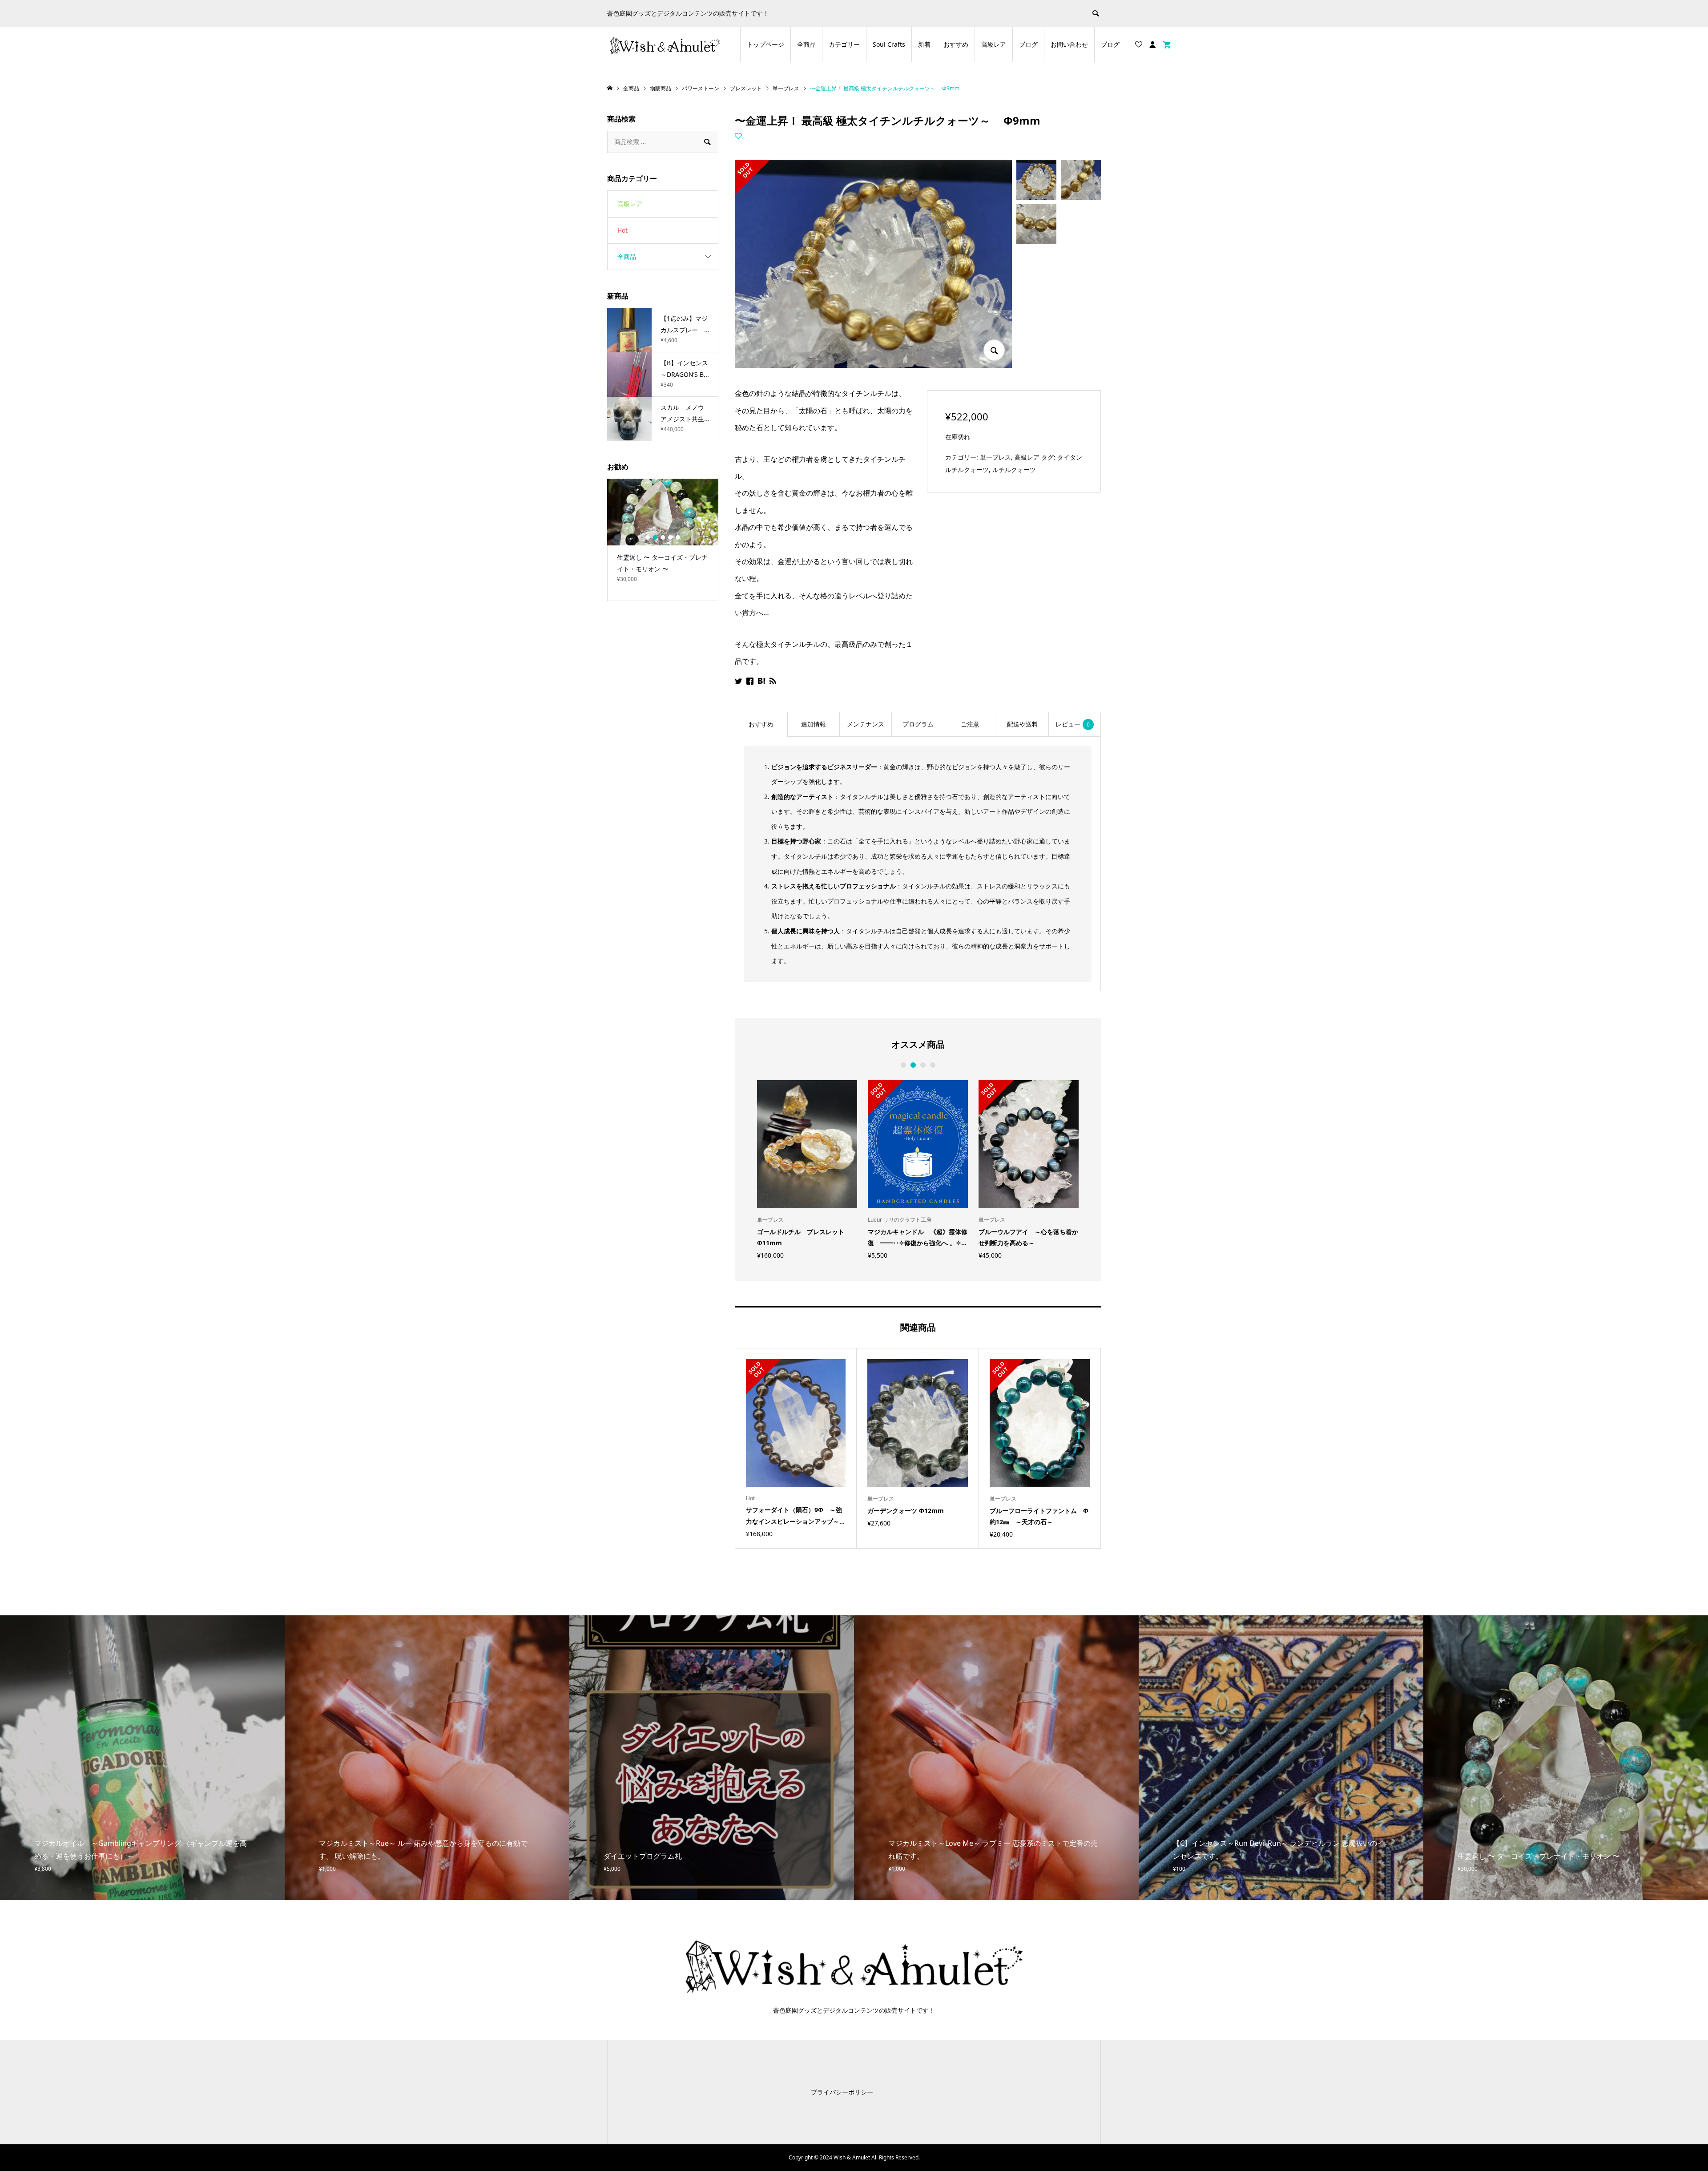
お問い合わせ (1069, 44)
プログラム (918, 724)
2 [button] (913, 1065)
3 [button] (923, 1065)
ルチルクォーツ (1014, 470)
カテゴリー (844, 44)
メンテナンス (866, 724)
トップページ (765, 44)
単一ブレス (995, 457)
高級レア (994, 44)
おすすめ (956, 44)
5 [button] (678, 537)
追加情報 (814, 724)
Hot (622, 230)
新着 (924, 44)
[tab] (761, 724)
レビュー (1073, 724)
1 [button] (903, 1065)
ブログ (1028, 44)
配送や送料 (1023, 724)
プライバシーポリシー (842, 2092)
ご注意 (970, 724)
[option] (807, 1169)
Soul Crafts (889, 44)
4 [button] (933, 1065)
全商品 (806, 44)
